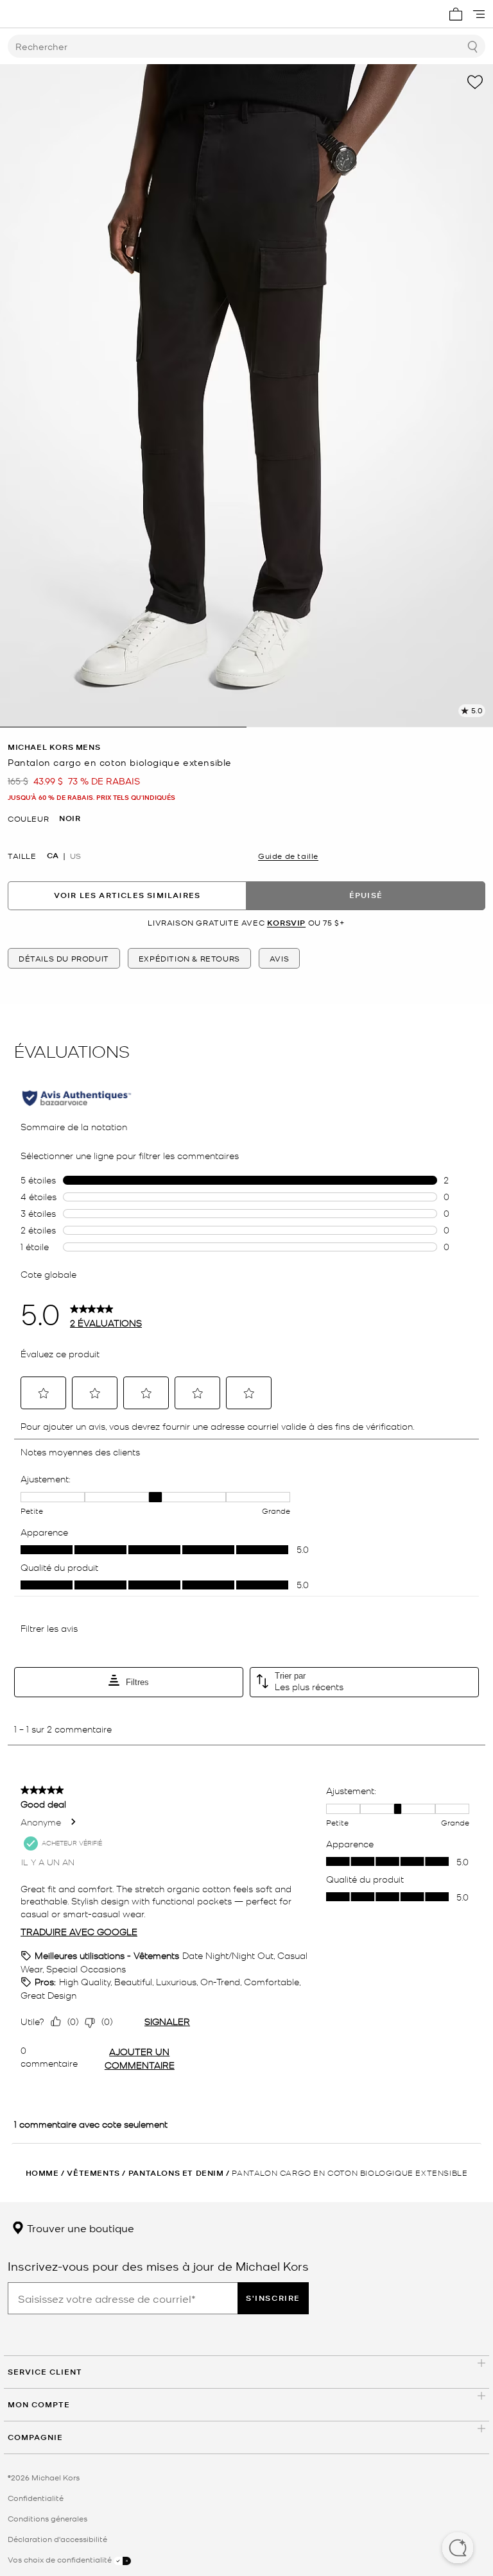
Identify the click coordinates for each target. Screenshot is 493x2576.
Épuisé (366, 895)
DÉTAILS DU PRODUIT (64, 958)
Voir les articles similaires (127, 895)
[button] (458, 2549)
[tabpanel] (246, 396)
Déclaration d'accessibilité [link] (57, 2539)
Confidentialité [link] (36, 2498)
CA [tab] (53, 856)
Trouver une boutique (79, 2228)
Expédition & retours (189, 958)
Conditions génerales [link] (48, 2518)
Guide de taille (288, 856)
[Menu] (479, 14)
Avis (279, 958)
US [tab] (75, 856)
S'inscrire (273, 2298)
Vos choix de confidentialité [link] (61, 2559)
